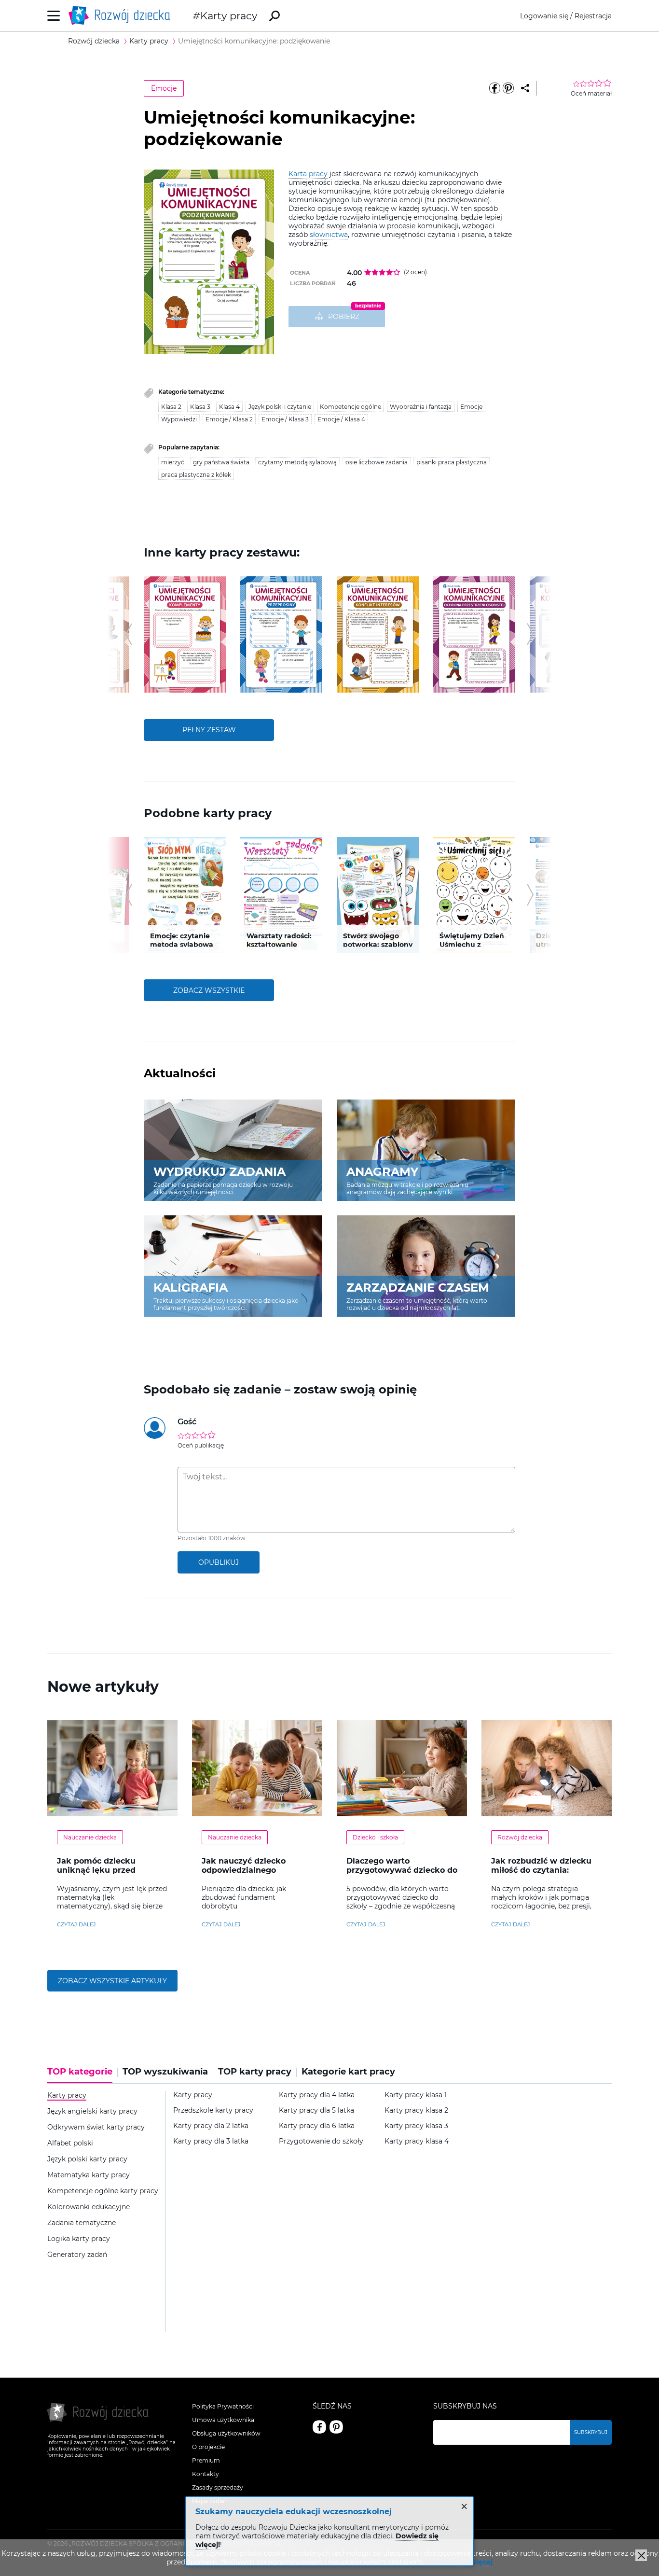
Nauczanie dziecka (90, 1837)
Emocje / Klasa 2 (229, 419)
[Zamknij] (641, 2555)
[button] (129, 634)
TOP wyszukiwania (165, 2072)
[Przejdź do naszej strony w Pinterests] (336, 2427)
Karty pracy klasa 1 (416, 2095)
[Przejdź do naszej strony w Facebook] (319, 2427)
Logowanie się (544, 16)
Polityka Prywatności (223, 2406)
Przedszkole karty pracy (213, 2110)
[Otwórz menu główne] (54, 16)
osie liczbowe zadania (377, 462)
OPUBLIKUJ (219, 1562)
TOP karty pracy (255, 2072)
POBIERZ (344, 317)
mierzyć (173, 462)
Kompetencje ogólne (350, 407)
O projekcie (208, 2447)
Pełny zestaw (209, 730)
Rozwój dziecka (520, 1837)
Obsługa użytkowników (226, 2433)
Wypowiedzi (179, 419)
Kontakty (206, 2474)
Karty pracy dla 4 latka (317, 2095)
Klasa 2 (171, 407)
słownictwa (329, 235)
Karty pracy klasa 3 (416, 2126)
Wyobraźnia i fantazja (421, 407)
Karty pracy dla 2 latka (211, 2126)
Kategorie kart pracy (348, 2072)
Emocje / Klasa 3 (285, 419)
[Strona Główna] (122, 16)
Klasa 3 (200, 407)
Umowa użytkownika (223, 2420)
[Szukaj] (275, 16)
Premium (206, 2460)
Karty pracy (229, 16)
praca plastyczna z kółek (196, 475)
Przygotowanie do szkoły (321, 2141)
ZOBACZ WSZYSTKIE (209, 990)
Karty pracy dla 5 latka (316, 2110)
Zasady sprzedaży (218, 2487)
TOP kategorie (80, 2072)
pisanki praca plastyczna (452, 462)
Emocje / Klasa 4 (341, 419)
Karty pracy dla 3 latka (211, 2141)
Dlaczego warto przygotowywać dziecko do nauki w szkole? (402, 1870)
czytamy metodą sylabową (297, 462)
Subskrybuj (591, 2432)
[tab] (82, 2075)
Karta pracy (308, 174)
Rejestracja (593, 16)
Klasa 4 (229, 407)
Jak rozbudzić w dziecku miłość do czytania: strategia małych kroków (542, 1870)
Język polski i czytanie (280, 407)
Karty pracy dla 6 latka (317, 2126)
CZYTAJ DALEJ (76, 1924)
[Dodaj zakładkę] (525, 88)
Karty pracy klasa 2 (416, 2110)
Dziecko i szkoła (375, 1837)
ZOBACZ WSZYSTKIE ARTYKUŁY (112, 1981)
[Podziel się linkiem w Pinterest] (508, 88)
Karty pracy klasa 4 (417, 2141)
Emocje (164, 88)
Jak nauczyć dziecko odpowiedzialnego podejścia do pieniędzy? (251, 1870)
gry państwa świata (221, 462)
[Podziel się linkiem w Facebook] (494, 88)
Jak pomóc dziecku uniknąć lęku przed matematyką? (96, 1870)
